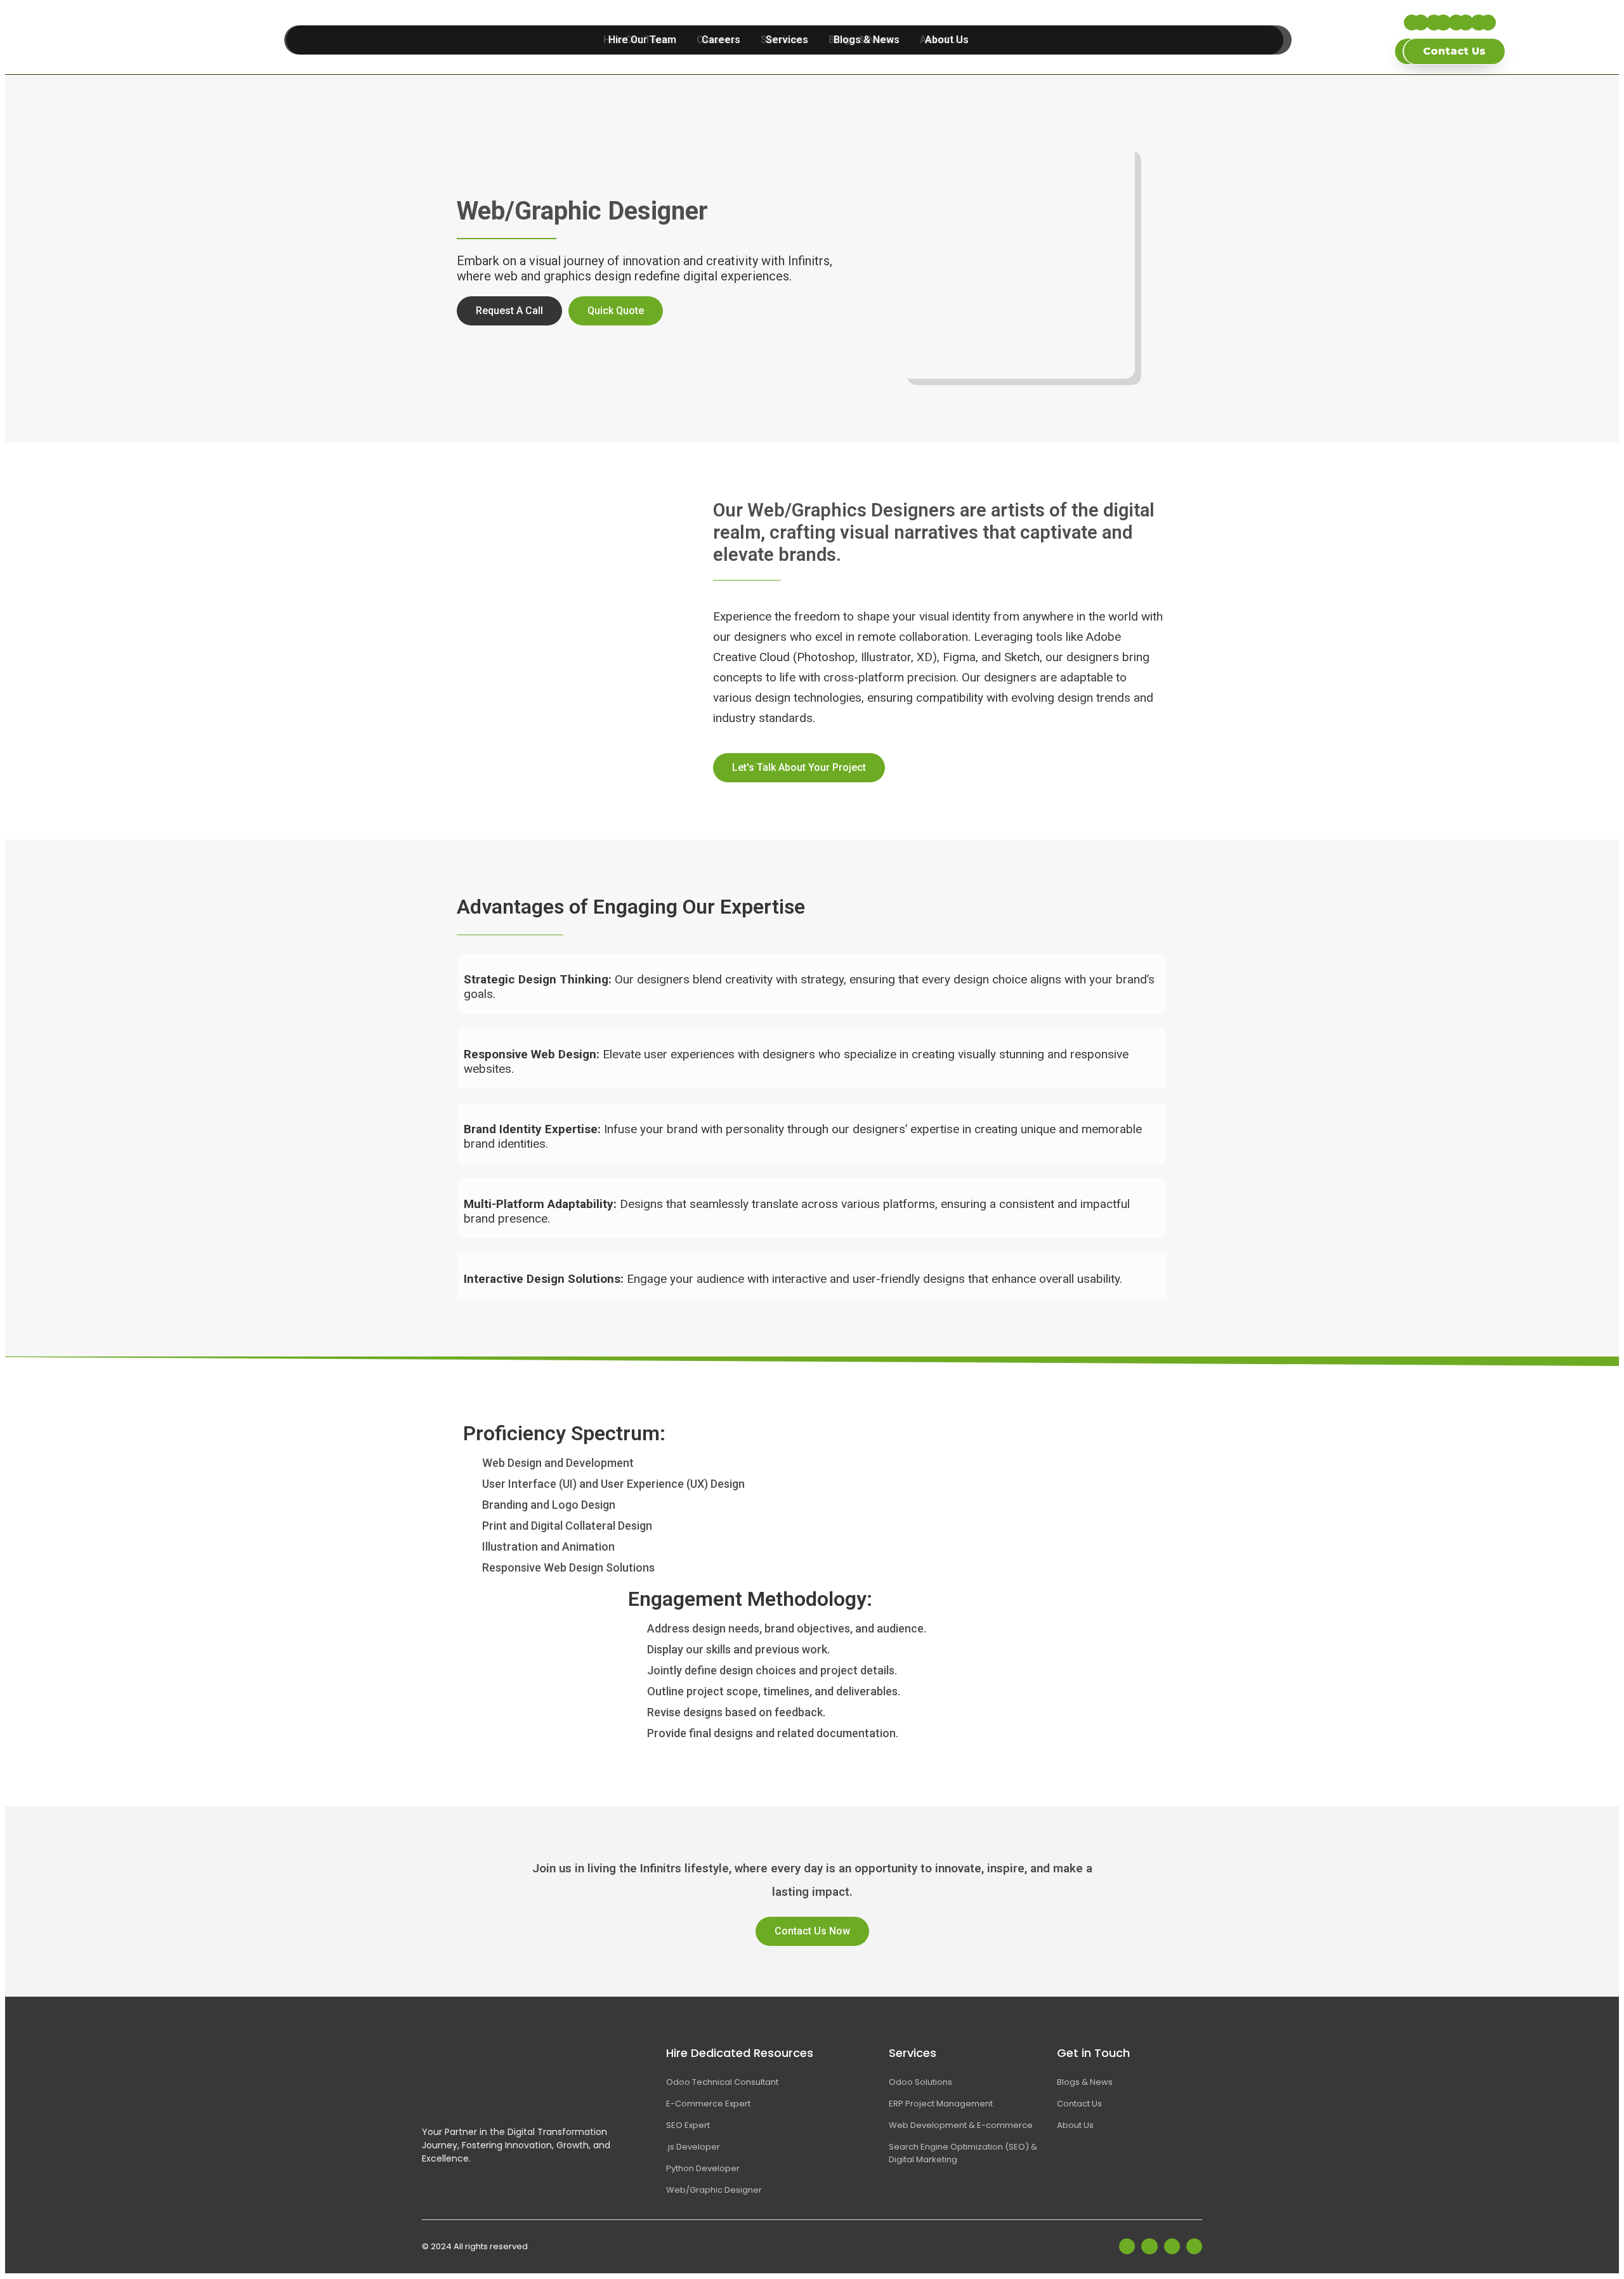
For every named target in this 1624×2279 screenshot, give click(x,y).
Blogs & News (867, 40)
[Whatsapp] (1488, 23)
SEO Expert (688, 2125)
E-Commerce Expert (708, 2104)
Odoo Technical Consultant (722, 2082)
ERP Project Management (941, 2104)
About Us (947, 40)
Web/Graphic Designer (714, 2190)
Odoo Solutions (920, 2082)
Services (787, 40)
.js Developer (693, 2147)
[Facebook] (1421, 23)
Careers (721, 40)
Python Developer (703, 2168)
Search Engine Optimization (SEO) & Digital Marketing (963, 2153)
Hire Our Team (642, 40)
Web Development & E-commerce (961, 2125)
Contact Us (1079, 2104)
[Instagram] (1466, 23)
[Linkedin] (1443, 23)
